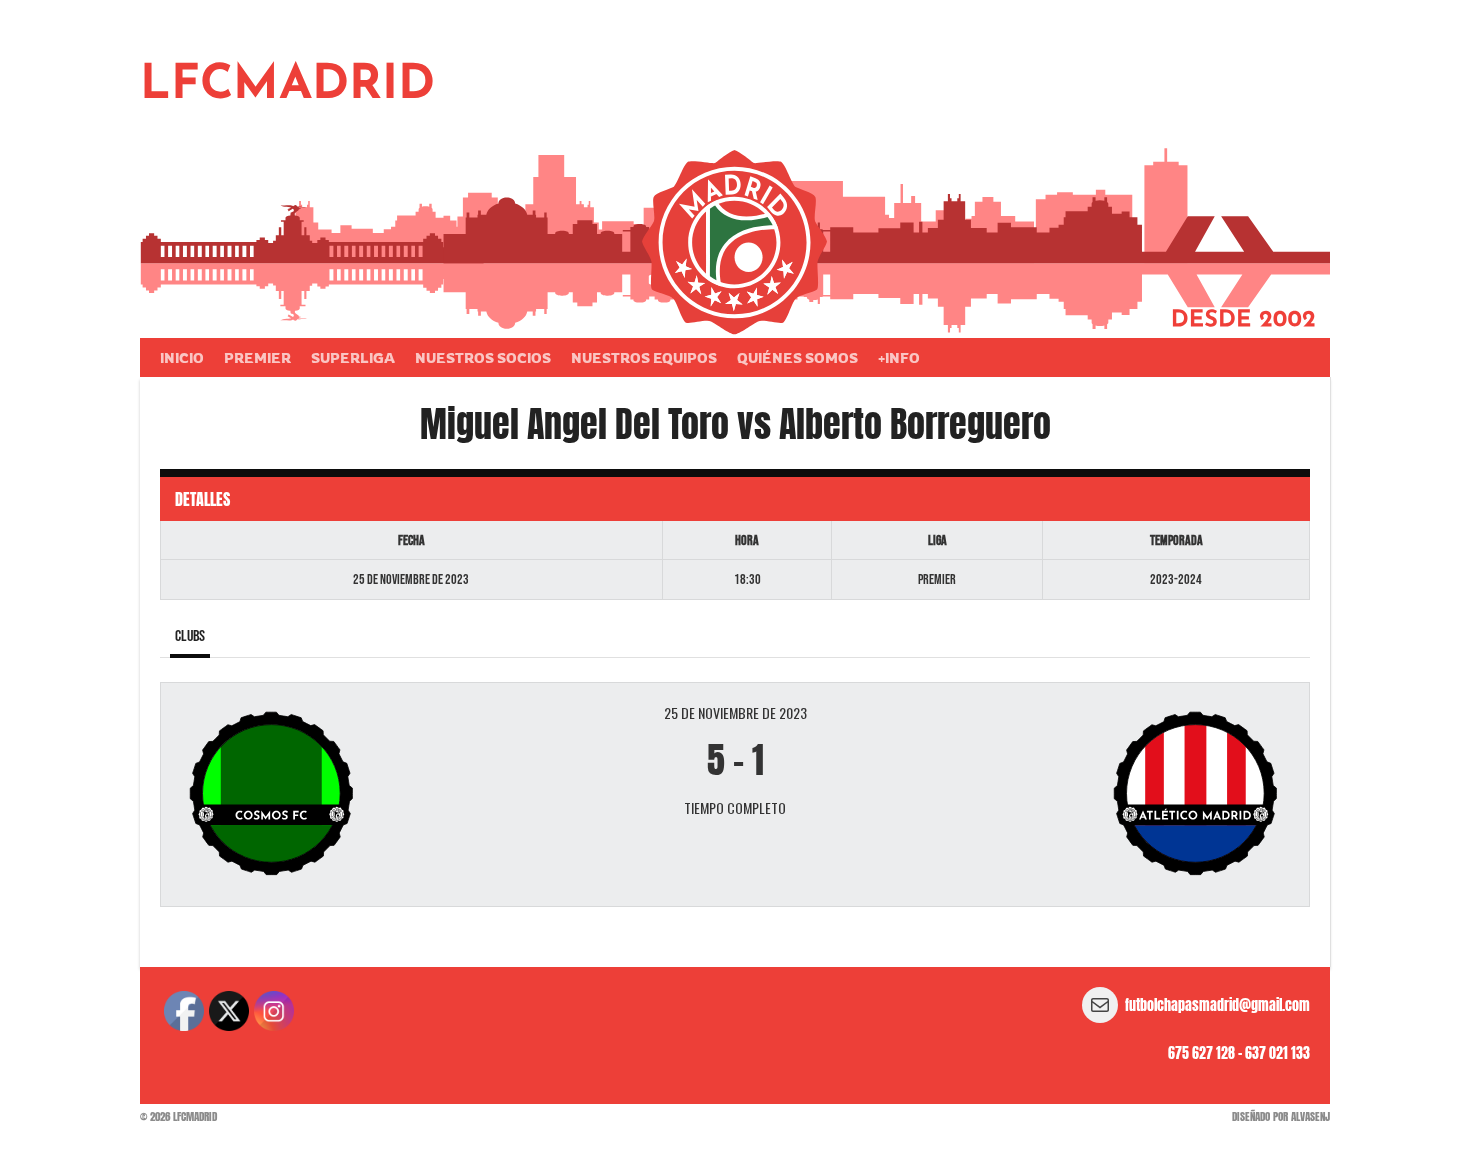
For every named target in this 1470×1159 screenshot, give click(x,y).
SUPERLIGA (353, 357)
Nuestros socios (483, 357)
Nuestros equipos (644, 357)
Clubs (190, 636)
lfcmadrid (287, 86)
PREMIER (257, 357)
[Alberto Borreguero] (1103, 795)
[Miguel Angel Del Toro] (366, 795)
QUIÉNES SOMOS (797, 357)
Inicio (182, 357)
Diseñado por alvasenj (1281, 1116)
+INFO (899, 357)
